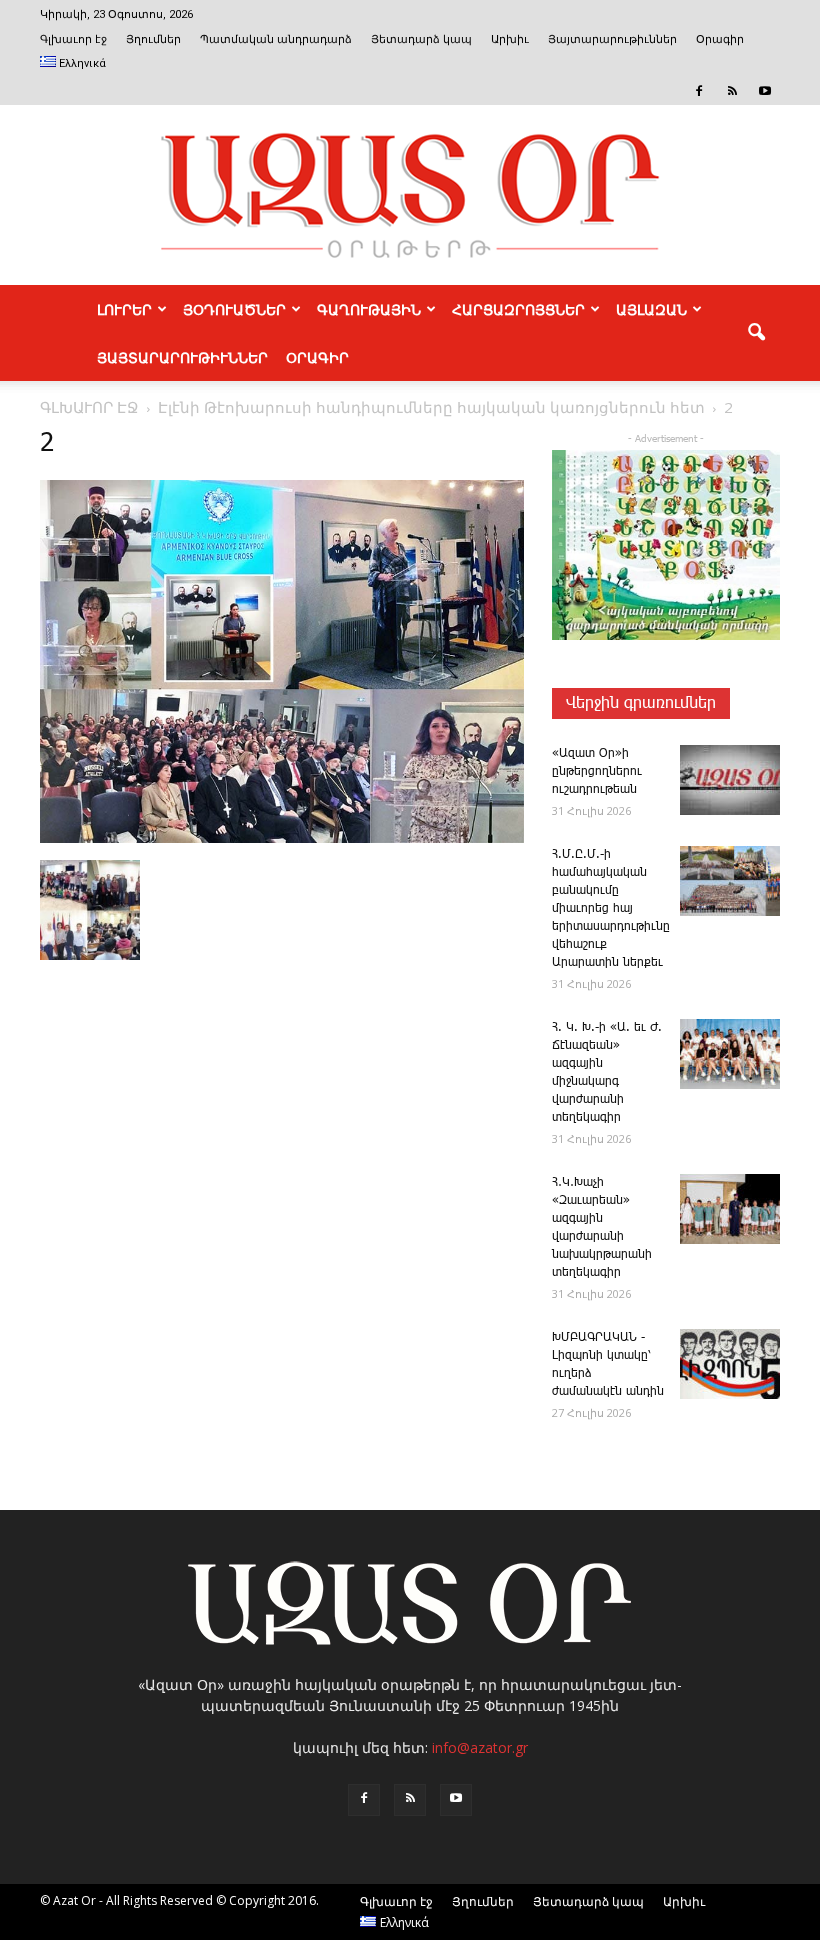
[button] (756, 333)
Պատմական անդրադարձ (276, 39)
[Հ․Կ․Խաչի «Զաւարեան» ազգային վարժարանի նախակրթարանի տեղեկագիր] (730, 1209)
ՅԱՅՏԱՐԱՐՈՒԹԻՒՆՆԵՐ (182, 357)
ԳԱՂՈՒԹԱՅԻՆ (369, 309)
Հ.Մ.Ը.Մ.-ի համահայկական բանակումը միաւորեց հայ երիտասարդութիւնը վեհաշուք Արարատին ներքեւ (611, 908)
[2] (282, 839)
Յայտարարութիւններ (612, 39)
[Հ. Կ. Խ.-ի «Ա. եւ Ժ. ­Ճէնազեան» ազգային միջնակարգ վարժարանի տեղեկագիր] (730, 1054)
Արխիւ (510, 39)
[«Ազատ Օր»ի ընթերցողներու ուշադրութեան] (730, 780)
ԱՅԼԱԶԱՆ (651, 309)
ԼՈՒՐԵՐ (124, 309)
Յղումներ (153, 39)
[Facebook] (699, 91)
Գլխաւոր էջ (73, 39)
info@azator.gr (480, 1747)
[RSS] (732, 91)
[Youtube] (765, 91)
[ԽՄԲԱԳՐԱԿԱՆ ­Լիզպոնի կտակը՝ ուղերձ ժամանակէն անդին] (730, 1364)
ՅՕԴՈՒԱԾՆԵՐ (234, 309)
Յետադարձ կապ (421, 39)
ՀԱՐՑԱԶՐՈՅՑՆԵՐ (518, 309)
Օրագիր (720, 39)
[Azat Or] (410, 195)
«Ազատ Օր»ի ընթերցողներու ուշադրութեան (597, 771)
